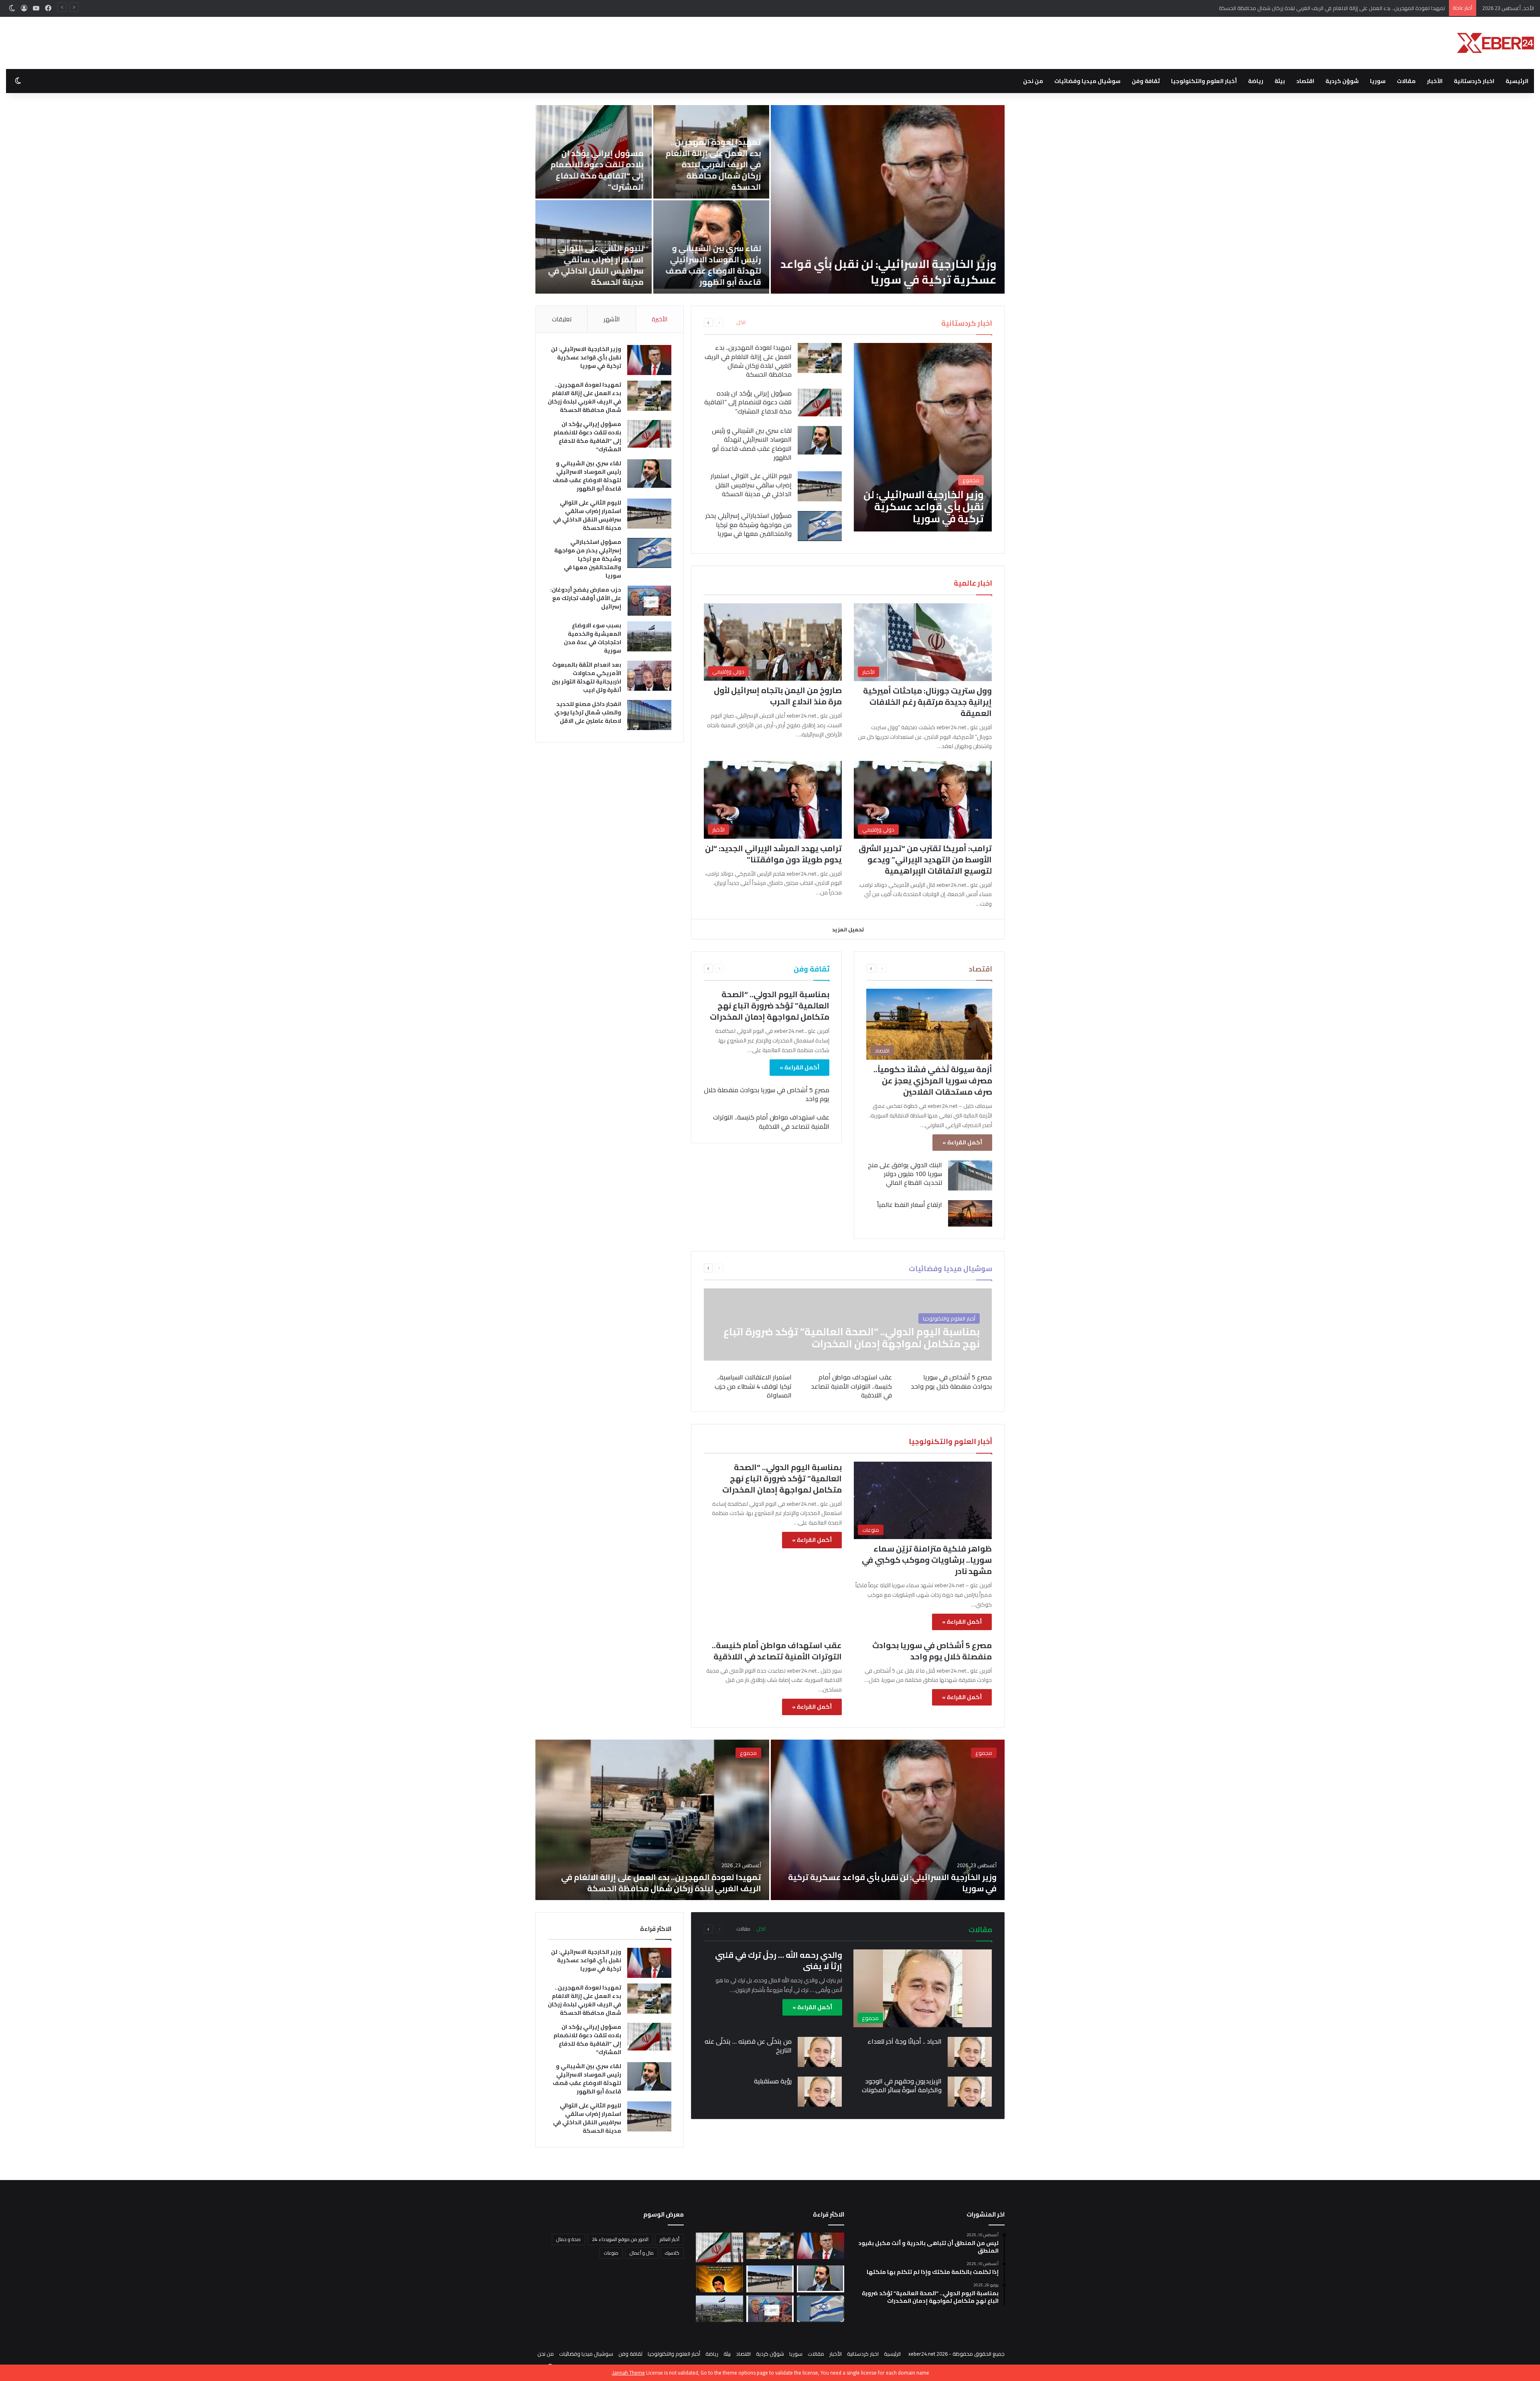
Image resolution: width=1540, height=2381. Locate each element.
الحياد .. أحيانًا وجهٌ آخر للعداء (905, 2041)
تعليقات (562, 319)
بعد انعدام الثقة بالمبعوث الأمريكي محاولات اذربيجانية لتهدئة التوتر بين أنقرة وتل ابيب (713, 265)
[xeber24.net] (1495, 43)
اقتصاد (1305, 81)
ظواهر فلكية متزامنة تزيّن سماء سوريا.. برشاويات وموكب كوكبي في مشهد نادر (927, 1560)
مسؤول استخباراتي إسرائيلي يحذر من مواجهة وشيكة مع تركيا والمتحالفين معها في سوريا (901, 264)
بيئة (1280, 81)
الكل (741, 322)
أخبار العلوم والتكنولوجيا (1204, 81)
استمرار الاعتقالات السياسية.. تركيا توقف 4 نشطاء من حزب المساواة (753, 1386)
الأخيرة (660, 319)
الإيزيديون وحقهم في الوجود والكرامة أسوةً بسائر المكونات (902, 2085)
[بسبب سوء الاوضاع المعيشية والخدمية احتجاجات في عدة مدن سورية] (649, 636)
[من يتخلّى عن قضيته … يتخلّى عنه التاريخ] (820, 2052)
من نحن (1033, 81)
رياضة (1256, 81)
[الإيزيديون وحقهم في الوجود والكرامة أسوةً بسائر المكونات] (970, 2092)
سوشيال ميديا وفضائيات (1087, 81)
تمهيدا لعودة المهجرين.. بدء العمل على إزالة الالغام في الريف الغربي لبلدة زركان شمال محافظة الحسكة (748, 361)
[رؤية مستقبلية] (820, 2092)
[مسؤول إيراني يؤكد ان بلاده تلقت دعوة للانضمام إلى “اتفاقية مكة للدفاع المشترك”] (820, 403)
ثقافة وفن (1146, 81)
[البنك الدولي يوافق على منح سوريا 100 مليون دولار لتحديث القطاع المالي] (970, 1175)
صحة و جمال (568, 2239)
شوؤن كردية (1342, 81)
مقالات (1406, 81)
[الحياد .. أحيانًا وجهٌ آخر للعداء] (970, 2052)
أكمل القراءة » (962, 1142)
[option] (770, 199)
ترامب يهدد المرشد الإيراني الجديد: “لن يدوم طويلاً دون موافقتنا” (773, 854)
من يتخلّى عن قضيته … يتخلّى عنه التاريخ (748, 2046)
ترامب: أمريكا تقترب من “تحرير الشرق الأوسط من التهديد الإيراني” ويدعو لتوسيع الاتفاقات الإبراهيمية (925, 859)
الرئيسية (1517, 81)
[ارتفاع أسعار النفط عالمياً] (970, 1213)
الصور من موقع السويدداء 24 (620, 2239)
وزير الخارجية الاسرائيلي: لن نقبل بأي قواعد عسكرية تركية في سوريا (586, 357)
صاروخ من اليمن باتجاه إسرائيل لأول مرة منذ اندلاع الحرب (778, 696)
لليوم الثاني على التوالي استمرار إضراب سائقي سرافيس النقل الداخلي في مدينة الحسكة (751, 485)
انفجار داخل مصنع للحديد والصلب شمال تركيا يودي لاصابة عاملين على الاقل (598, 271)
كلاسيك (672, 2253)
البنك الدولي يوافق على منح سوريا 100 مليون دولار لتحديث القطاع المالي (905, 1174)
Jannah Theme (629, 2373)
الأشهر (612, 319)
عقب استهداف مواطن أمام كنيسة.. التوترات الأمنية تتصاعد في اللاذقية (771, 1122)
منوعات (611, 2253)
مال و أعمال (642, 2253)
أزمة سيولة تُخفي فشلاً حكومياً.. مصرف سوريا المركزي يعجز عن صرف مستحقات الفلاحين (933, 1080)
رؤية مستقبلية (773, 2081)
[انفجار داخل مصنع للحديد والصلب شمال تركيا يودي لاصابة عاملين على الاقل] (594, 247)
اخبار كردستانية (1474, 81)
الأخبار (1435, 81)
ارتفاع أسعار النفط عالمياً (910, 1205)
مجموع (984, 1753)
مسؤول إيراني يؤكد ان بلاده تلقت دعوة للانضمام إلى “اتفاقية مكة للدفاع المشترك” (1354, 8)
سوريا (1378, 81)
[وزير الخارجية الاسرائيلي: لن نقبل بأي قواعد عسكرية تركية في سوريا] (923, 437)
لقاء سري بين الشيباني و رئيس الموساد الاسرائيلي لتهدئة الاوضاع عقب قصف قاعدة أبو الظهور (752, 444)
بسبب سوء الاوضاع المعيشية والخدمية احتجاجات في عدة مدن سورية (604, 170)
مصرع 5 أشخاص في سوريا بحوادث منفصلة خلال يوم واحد (767, 1094)
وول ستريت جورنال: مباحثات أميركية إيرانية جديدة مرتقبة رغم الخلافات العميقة (927, 702)
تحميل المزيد (848, 929)
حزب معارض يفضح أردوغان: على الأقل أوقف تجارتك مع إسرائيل (713, 175)
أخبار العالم (670, 2239)
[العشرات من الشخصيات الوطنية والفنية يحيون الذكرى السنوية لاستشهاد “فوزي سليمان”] (719, 2279)
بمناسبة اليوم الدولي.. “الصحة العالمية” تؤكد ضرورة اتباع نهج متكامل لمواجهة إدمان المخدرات (770, 1005)
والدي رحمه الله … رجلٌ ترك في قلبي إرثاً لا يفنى (779, 1960)
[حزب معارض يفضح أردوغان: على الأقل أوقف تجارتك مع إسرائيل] (711, 152)
